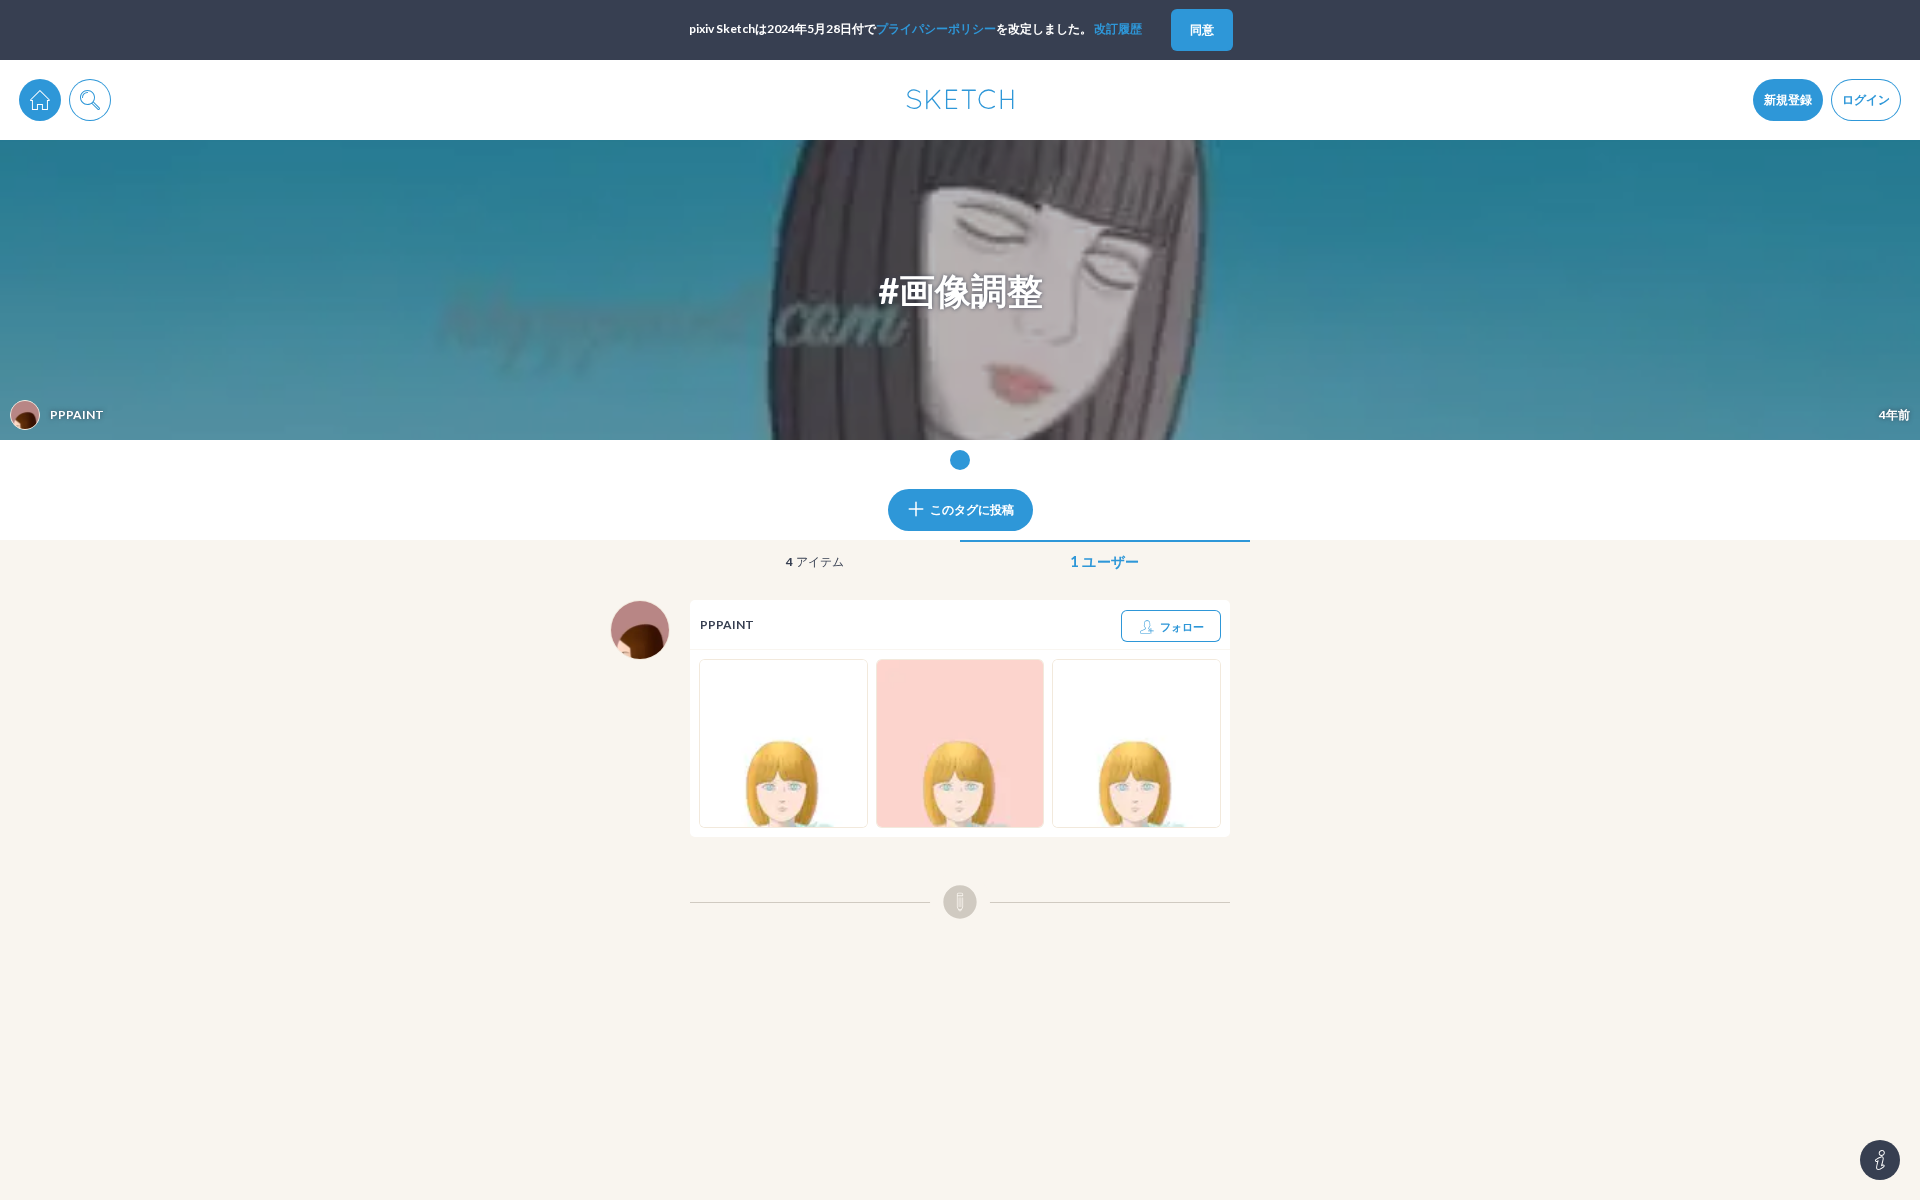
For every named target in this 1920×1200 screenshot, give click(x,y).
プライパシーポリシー (936, 28)
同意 (1202, 29)
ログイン (1866, 99)
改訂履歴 (1118, 28)
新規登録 (1788, 99)
